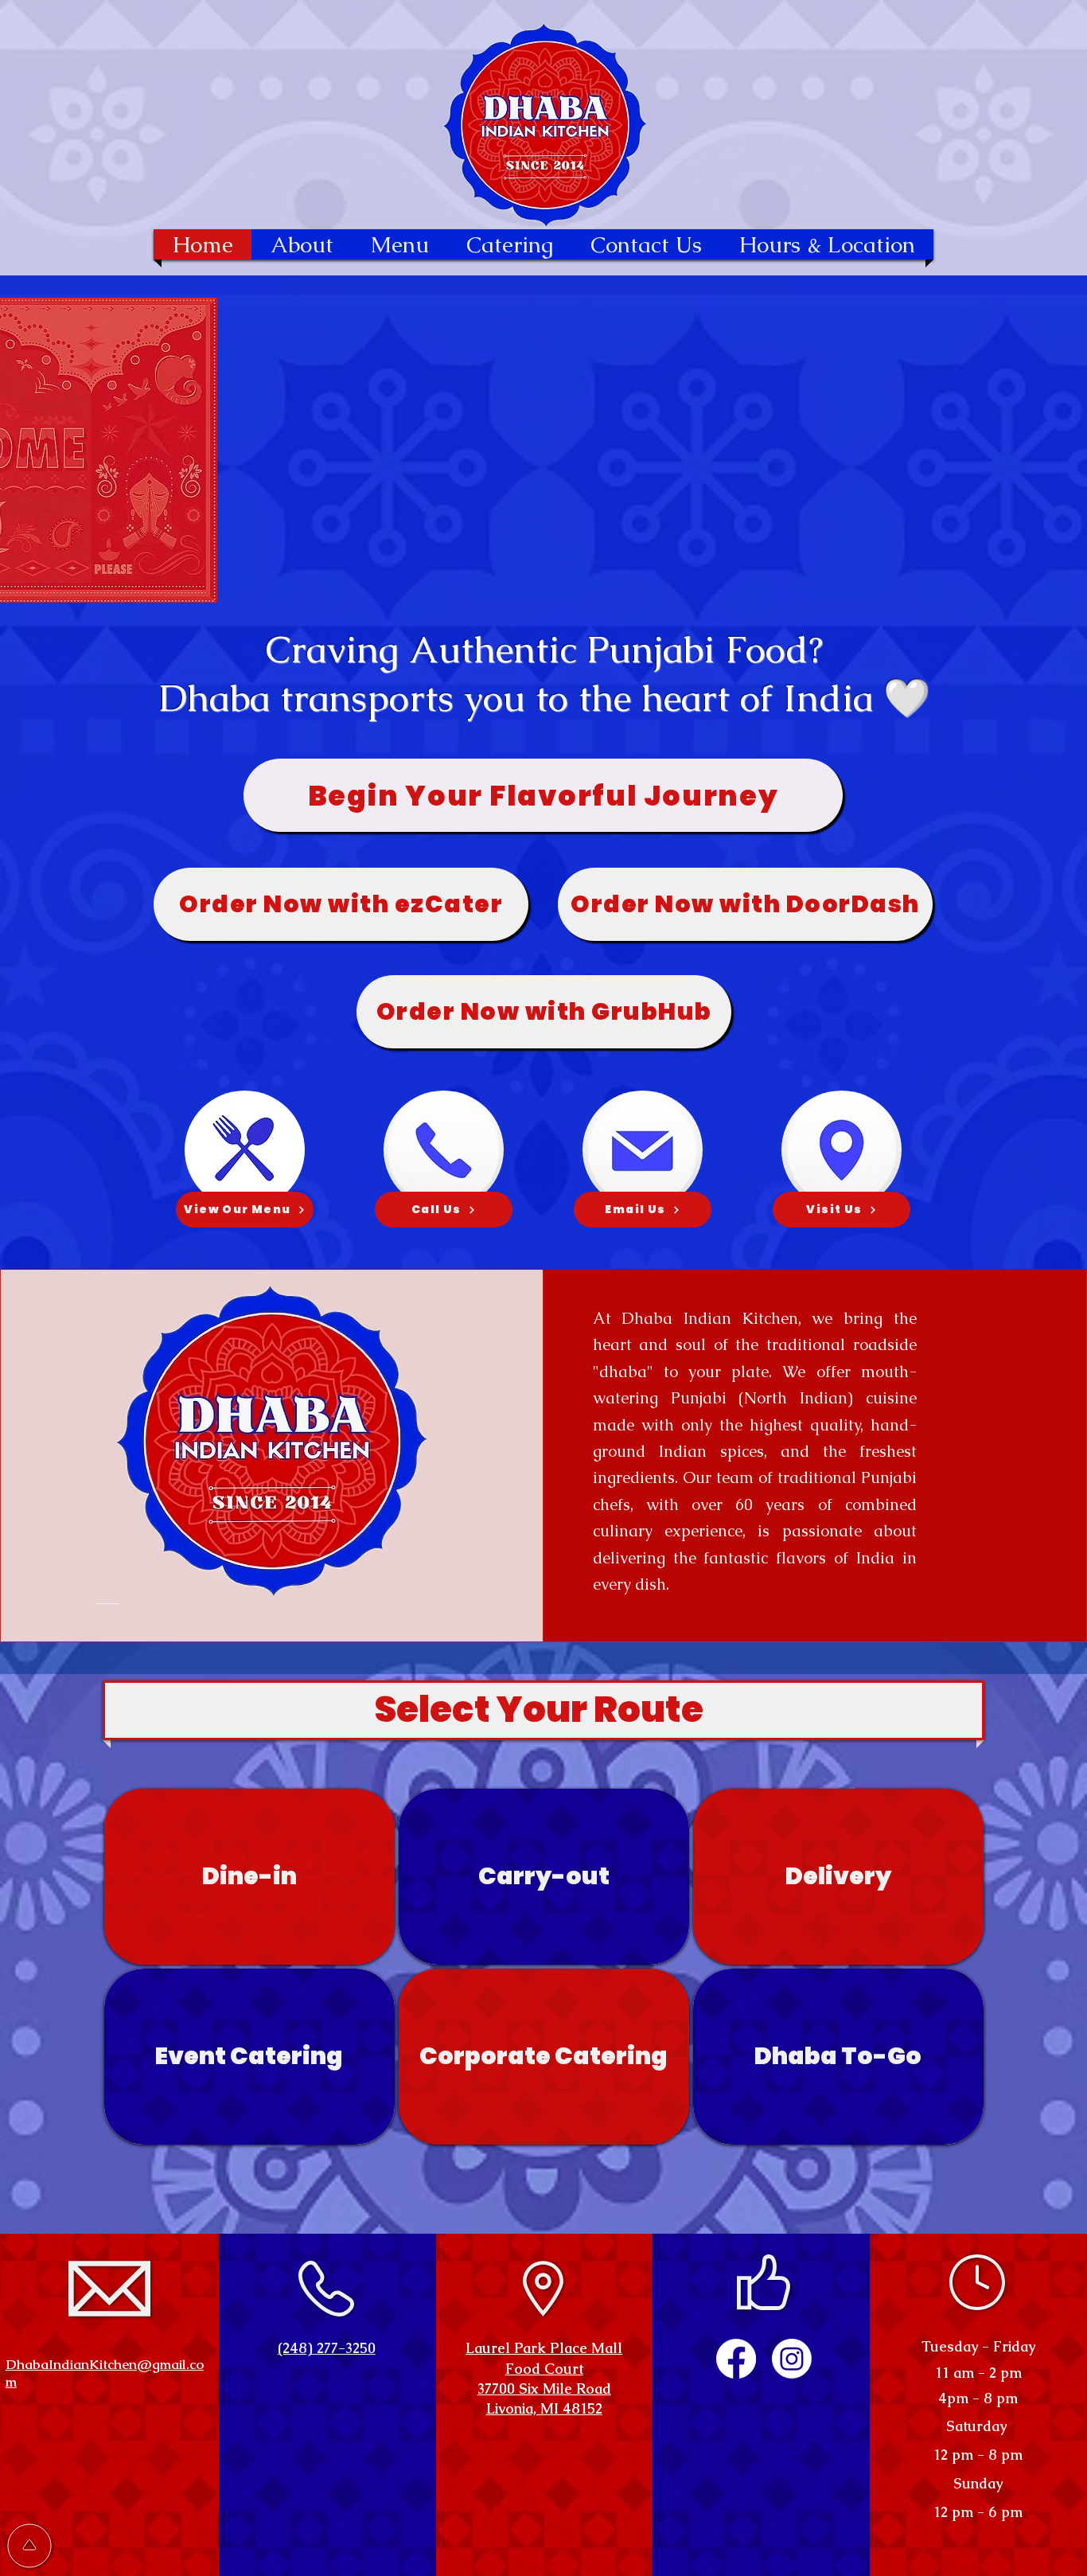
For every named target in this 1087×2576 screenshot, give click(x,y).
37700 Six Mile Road (544, 2389)
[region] (249, 1877)
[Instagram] (792, 2359)
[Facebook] (736, 2359)
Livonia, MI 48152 (544, 2408)
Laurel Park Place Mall (544, 2348)
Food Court (544, 2369)
